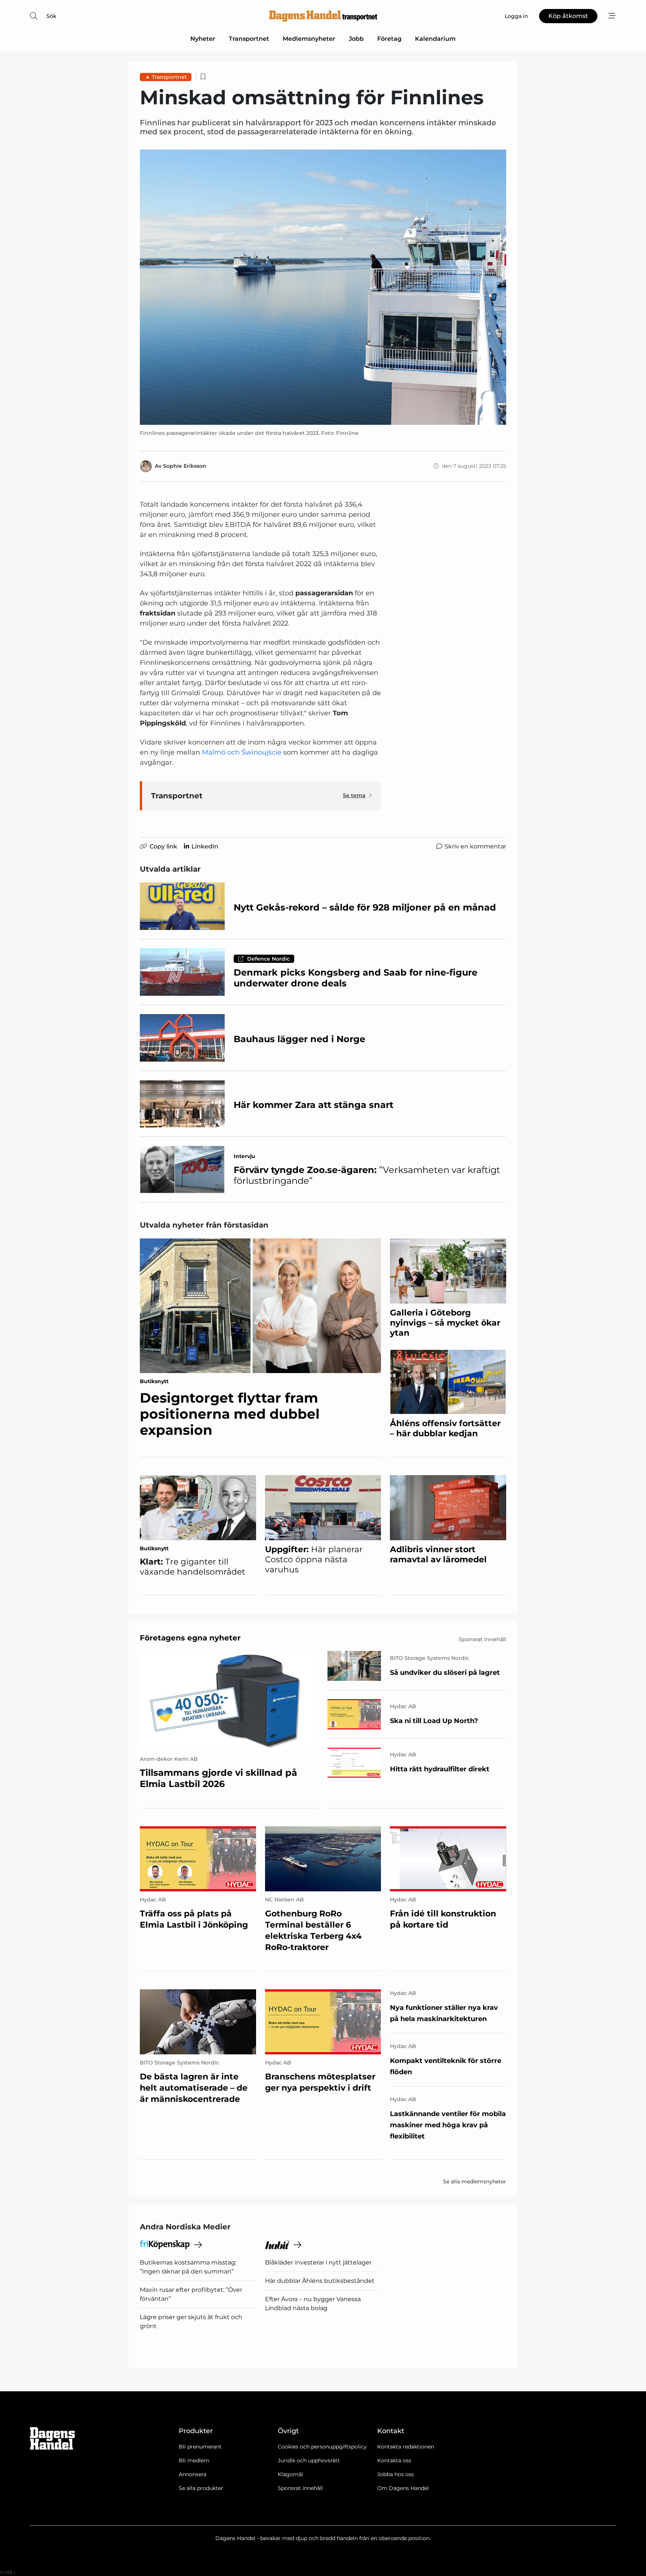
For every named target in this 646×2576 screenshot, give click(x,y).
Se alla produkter (201, 2488)
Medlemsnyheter (309, 39)
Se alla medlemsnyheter (475, 2182)
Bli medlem (194, 2460)
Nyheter (203, 39)
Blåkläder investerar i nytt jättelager (318, 2262)
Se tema (354, 795)
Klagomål (290, 2474)
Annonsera (193, 2474)
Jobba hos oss (396, 2474)
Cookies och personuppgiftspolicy (322, 2447)
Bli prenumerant (200, 2447)
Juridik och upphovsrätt (309, 2460)
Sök (51, 16)
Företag (389, 39)
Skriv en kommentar (475, 846)
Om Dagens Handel (403, 2488)
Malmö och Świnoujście (242, 752)
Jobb (356, 39)
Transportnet (249, 39)
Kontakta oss (394, 2460)
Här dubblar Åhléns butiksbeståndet (320, 2281)
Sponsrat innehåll (300, 2488)
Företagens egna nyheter (190, 1638)
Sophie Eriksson (185, 466)
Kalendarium (435, 39)
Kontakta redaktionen (406, 2447)
